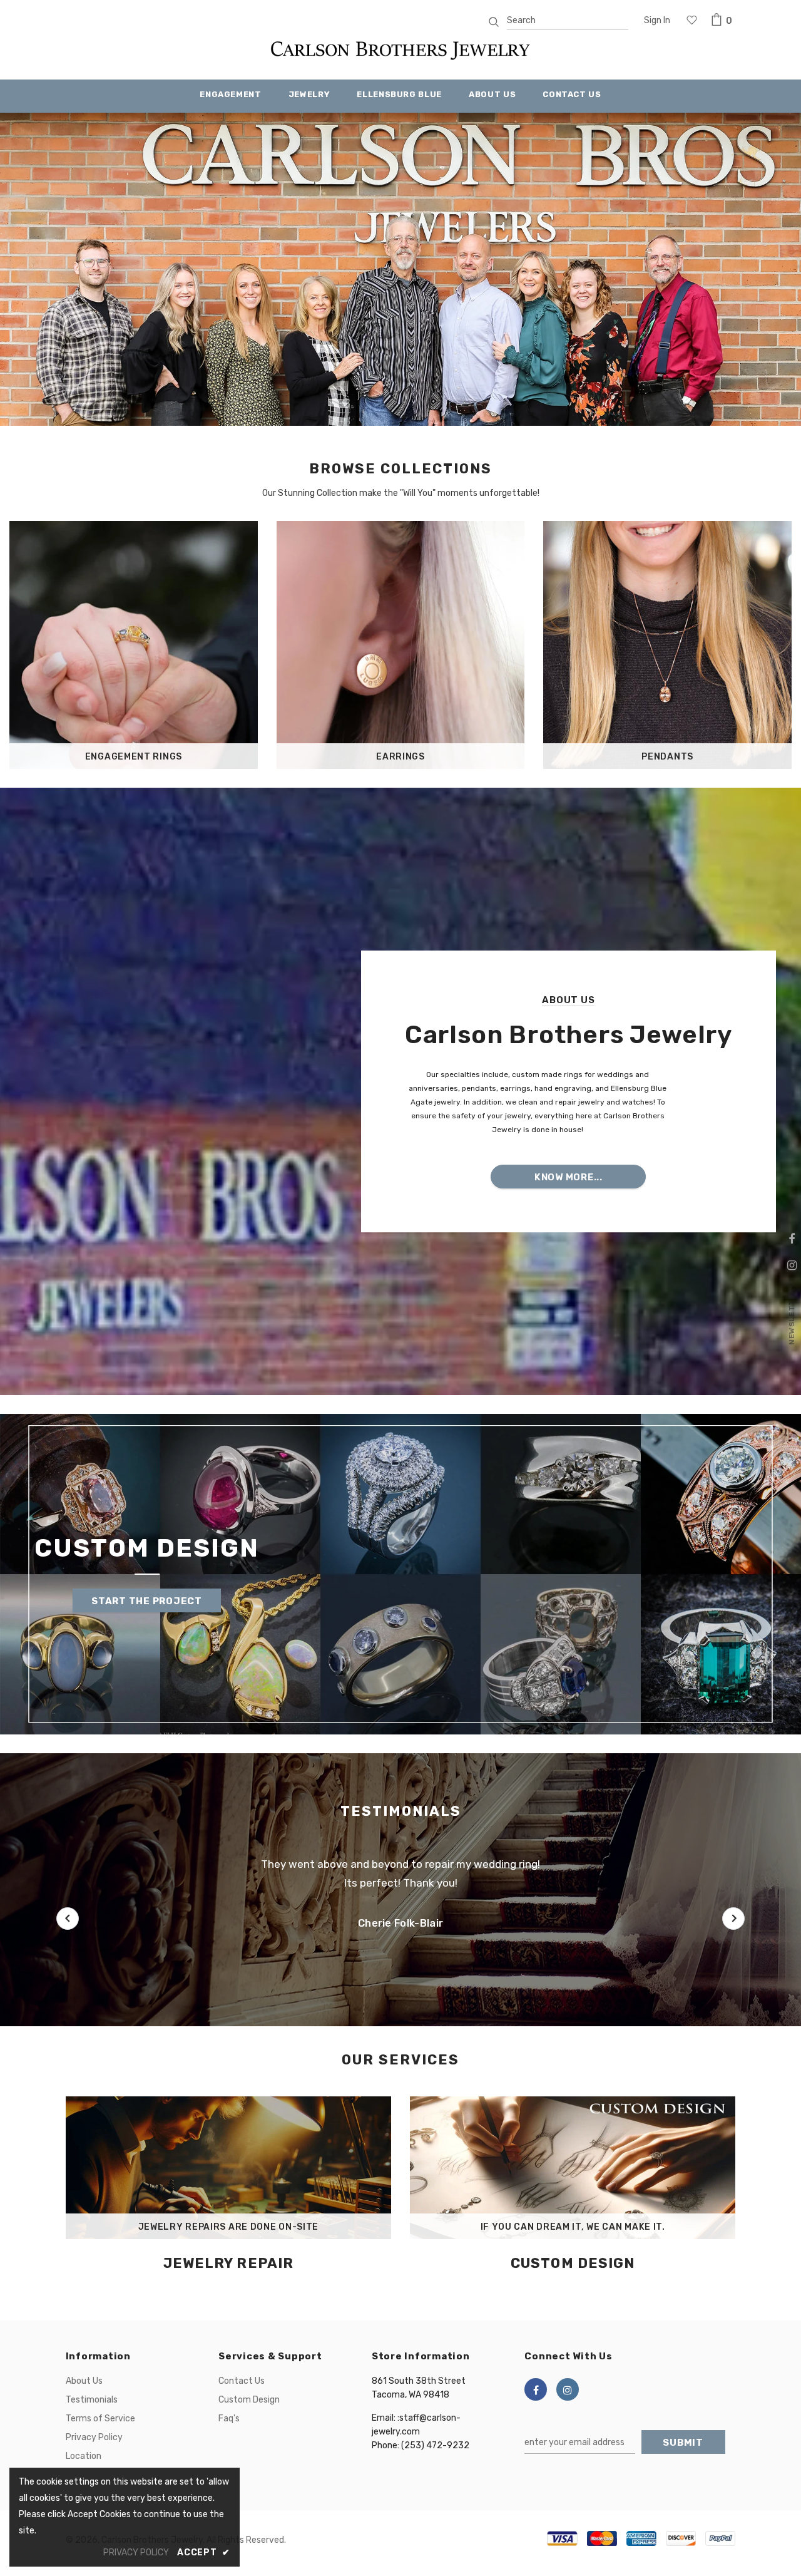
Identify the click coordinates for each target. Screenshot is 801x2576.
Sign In (657, 20)
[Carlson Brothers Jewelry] (400, 55)
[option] (400, 269)
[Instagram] (568, 2389)
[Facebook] (536, 2389)
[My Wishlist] (692, 21)
